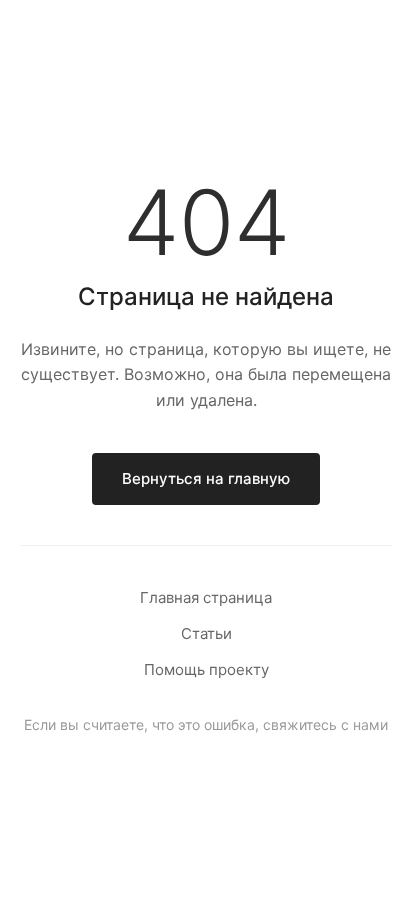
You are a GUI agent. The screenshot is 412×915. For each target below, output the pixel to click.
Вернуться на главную (206, 478)
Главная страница (206, 597)
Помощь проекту (206, 669)
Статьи (206, 633)
